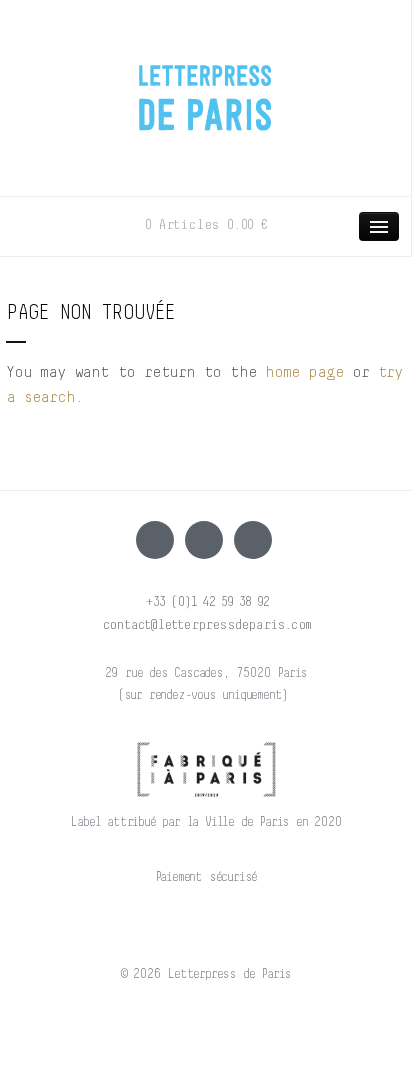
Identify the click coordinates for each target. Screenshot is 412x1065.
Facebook (155, 540)
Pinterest (253, 540)
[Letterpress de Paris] (206, 85)
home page (304, 372)
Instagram (204, 540)
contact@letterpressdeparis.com (206, 625)
